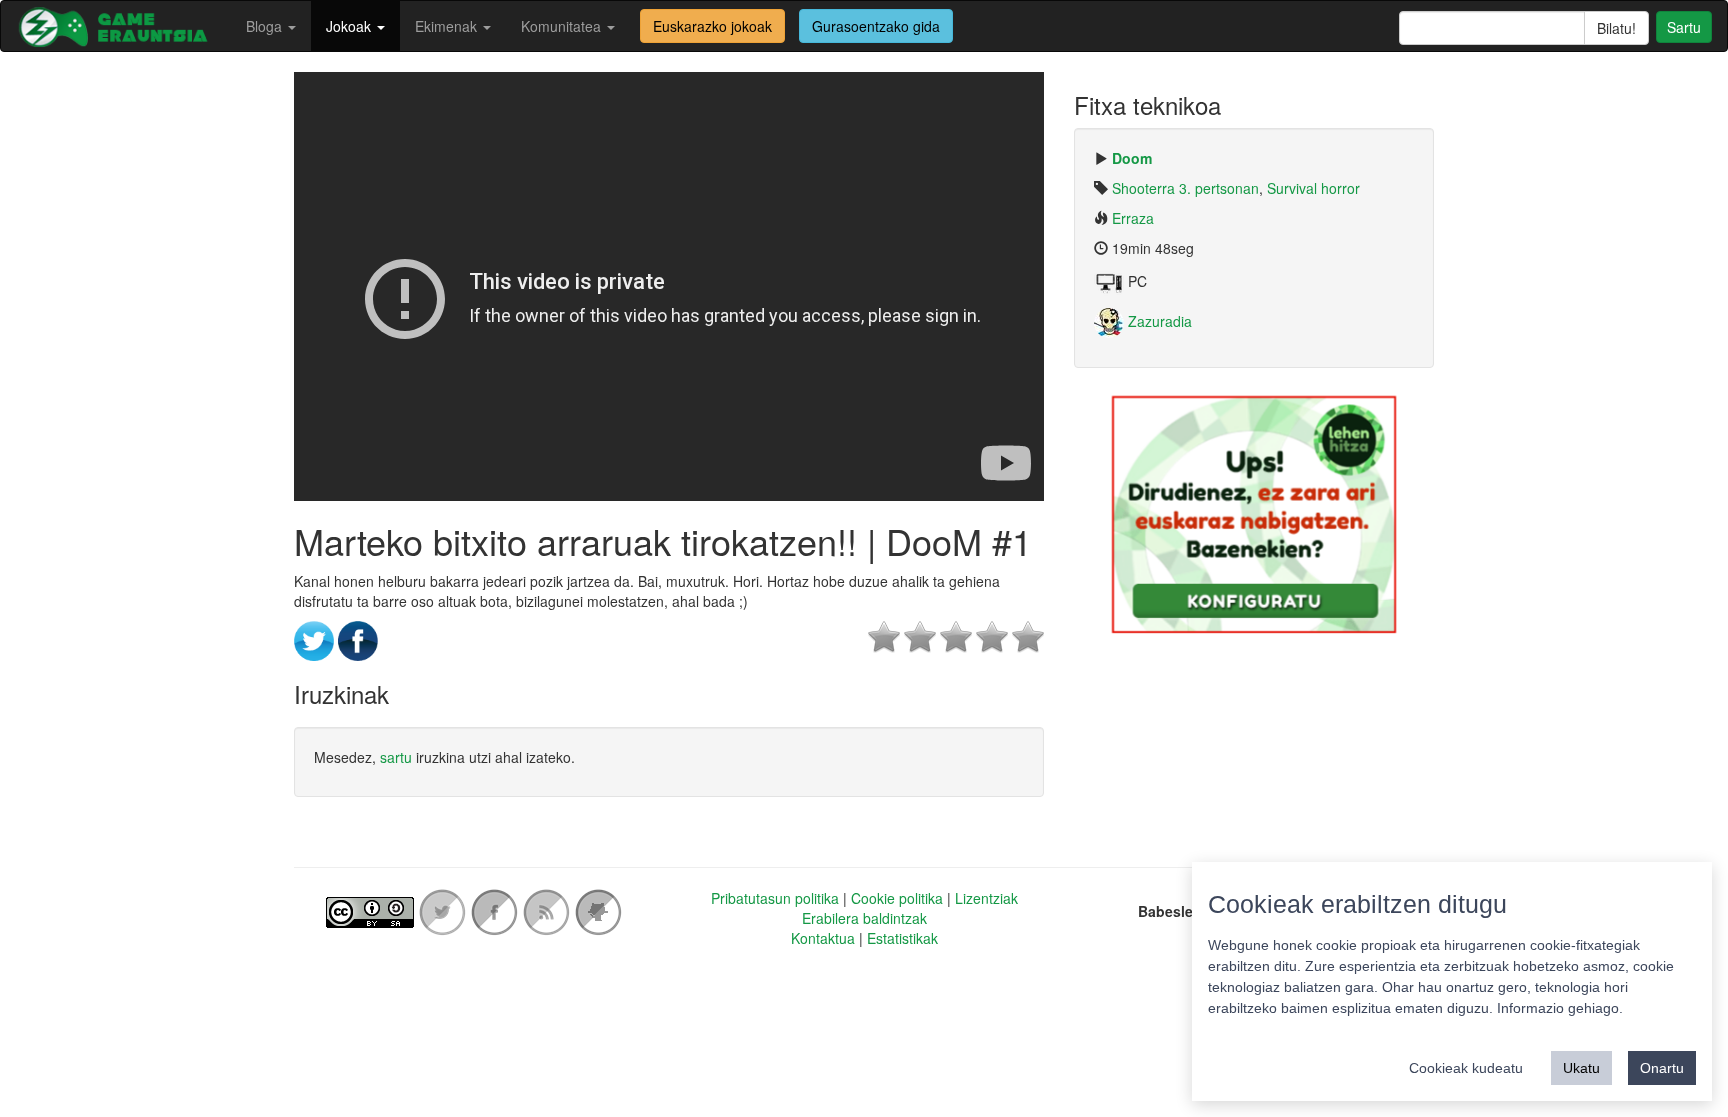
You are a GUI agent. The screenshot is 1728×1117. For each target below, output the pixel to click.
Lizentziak (986, 898)
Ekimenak (448, 26)
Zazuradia (1158, 321)
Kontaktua (823, 938)
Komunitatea (563, 26)
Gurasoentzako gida (876, 26)
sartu (396, 757)
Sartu (1684, 27)
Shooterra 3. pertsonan (1185, 188)
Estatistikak (902, 938)
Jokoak (350, 26)
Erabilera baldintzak (864, 918)
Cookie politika (897, 898)
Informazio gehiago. (1560, 1008)
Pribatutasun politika (775, 898)
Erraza (1133, 218)
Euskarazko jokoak (712, 26)
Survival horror (1313, 188)
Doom (1132, 158)
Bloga (266, 26)
